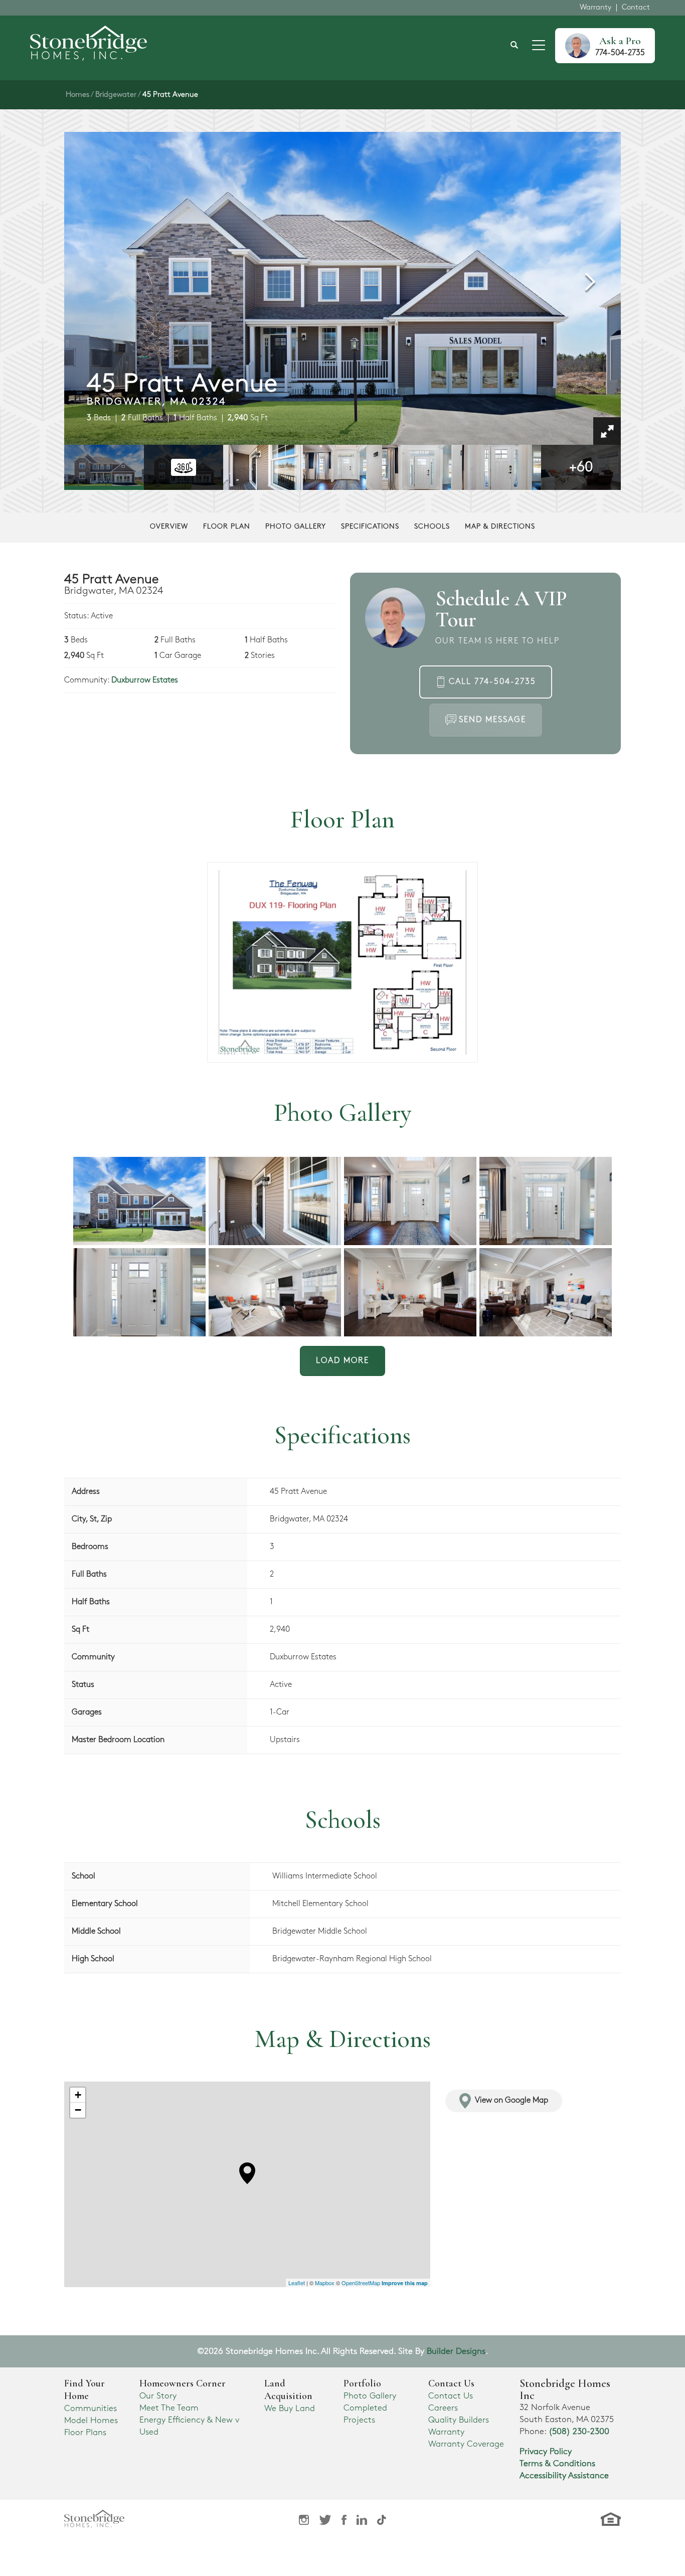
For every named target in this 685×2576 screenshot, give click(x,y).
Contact (636, 8)
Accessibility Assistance (564, 2476)
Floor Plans (85, 2433)
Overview (169, 526)
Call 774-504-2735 (492, 682)
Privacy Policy (546, 2452)
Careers (443, 2408)
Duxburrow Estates (145, 680)
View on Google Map (511, 2100)
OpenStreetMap (361, 2283)
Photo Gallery (296, 526)
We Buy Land (290, 2409)
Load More (342, 1361)
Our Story (158, 2396)
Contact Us (451, 2396)
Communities (91, 2409)
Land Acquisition (288, 2390)
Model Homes (91, 2421)
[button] (515, 46)
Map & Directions (500, 526)
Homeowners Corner (183, 2383)
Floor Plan (227, 526)
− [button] (78, 2110)
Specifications (370, 526)
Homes (77, 95)
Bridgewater (116, 95)
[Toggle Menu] (539, 46)
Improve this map (405, 2283)
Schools (432, 526)
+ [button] (78, 2095)
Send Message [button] (492, 720)
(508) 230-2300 (579, 2432)
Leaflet (297, 2283)
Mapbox (325, 2283)
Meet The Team (169, 2408)
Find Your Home (84, 2390)
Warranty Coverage (466, 2444)
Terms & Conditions (557, 2464)
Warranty (595, 8)
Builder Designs (456, 2351)
